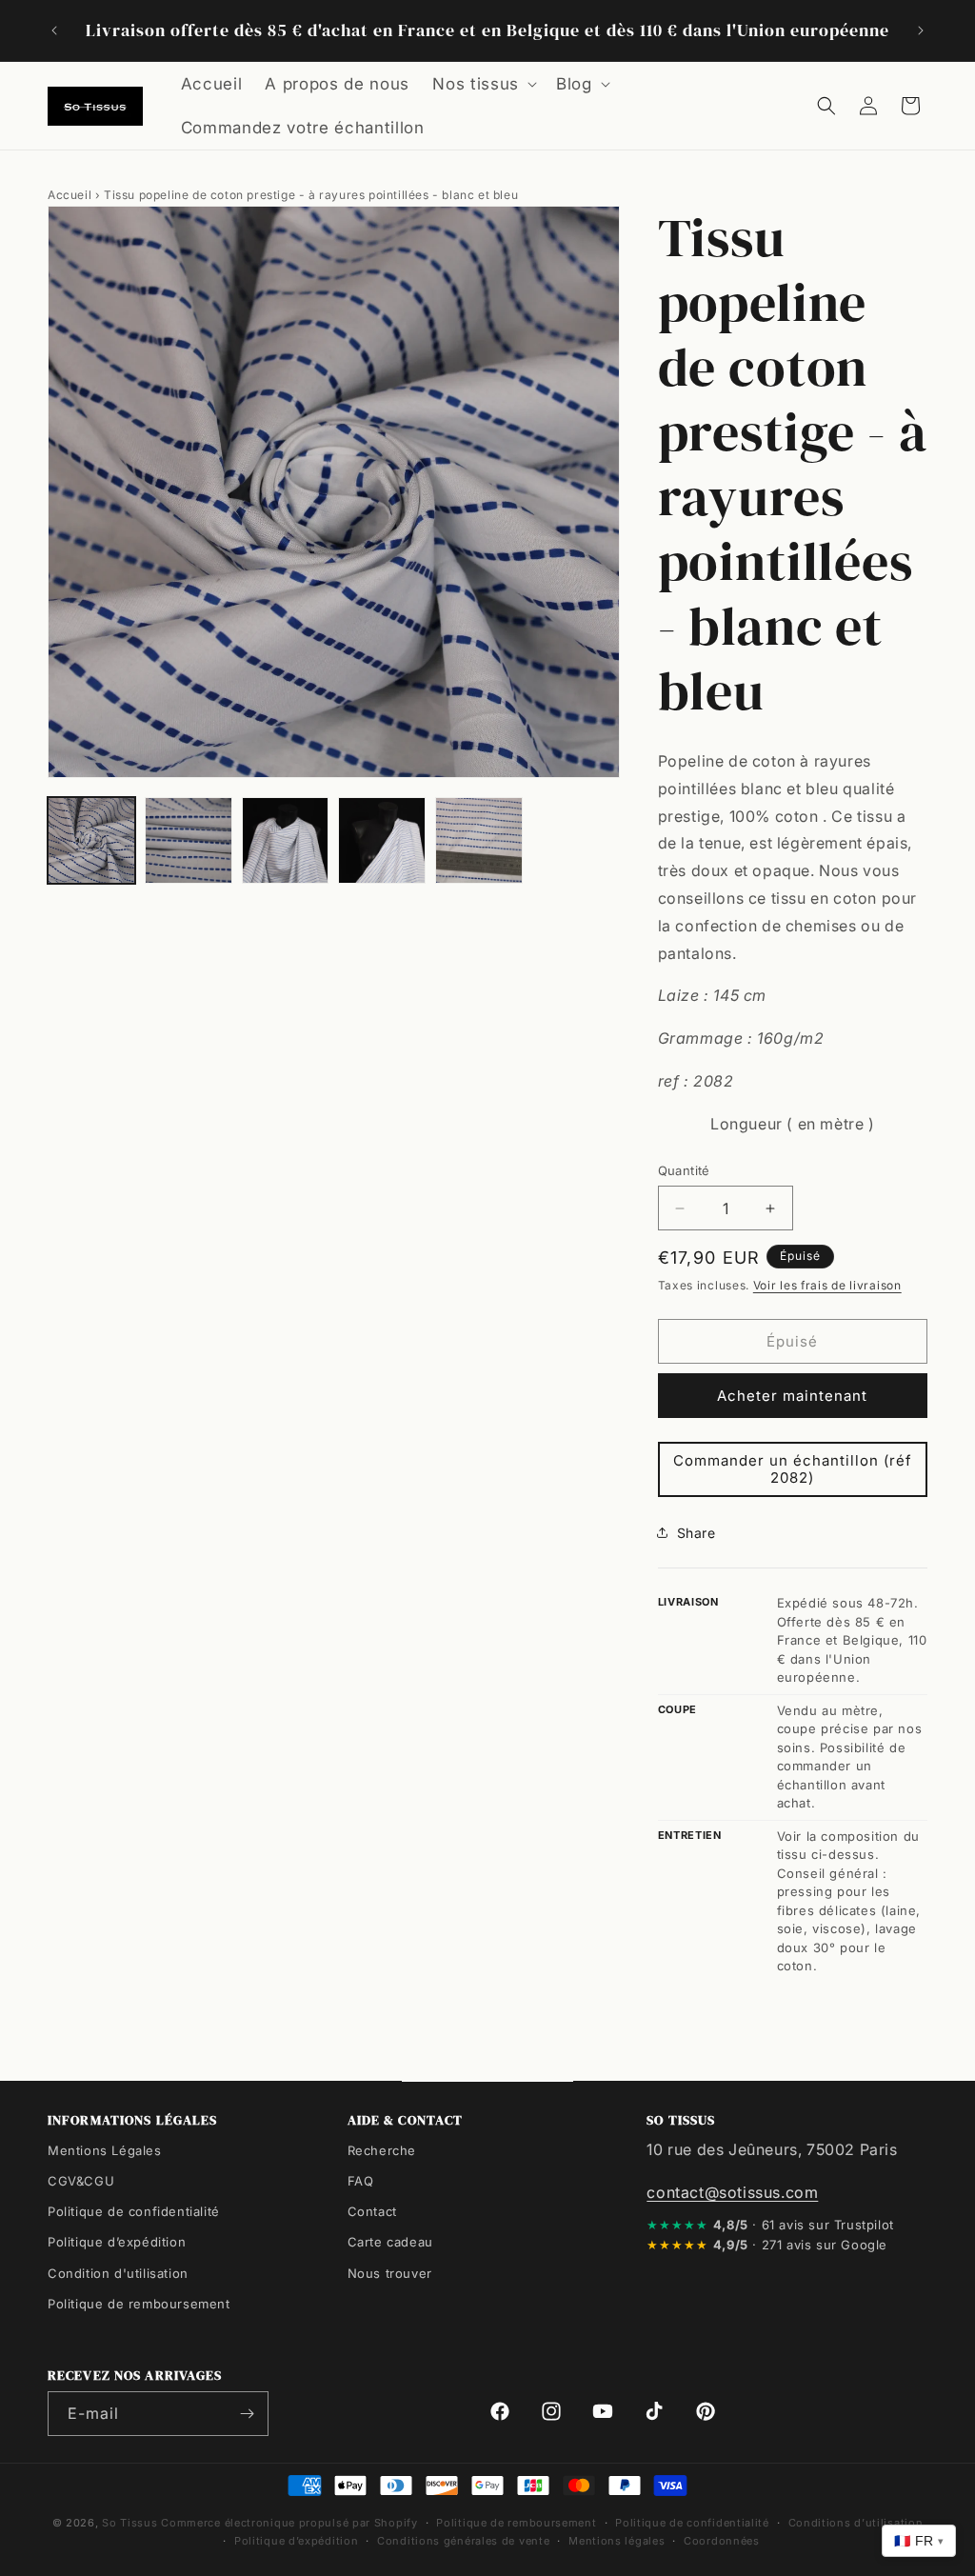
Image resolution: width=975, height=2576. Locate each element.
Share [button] (696, 1533)
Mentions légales (617, 2541)
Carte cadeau (390, 2242)
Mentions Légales (105, 2150)
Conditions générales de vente (463, 2541)
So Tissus (131, 2523)
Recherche (382, 2150)
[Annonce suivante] (921, 30)
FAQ (361, 2181)
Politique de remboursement (139, 2304)
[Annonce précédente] (54, 30)
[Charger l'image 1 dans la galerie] (91, 841)
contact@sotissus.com (732, 2192)
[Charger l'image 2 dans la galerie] (189, 841)
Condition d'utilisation (118, 2273)
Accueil (70, 195)
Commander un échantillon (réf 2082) (793, 1469)
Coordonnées (722, 2541)
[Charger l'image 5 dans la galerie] (479, 841)
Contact (372, 2211)
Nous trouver (390, 2273)
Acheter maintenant (792, 1396)
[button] (483, 84)
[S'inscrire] (247, 2414)
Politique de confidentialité (134, 2211)
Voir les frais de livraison (827, 1285)
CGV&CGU (81, 2181)
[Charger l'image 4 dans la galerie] (382, 841)
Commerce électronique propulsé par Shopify (289, 2523)
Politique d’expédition (117, 2242)
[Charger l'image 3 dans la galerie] (286, 841)
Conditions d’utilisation (856, 2523)
